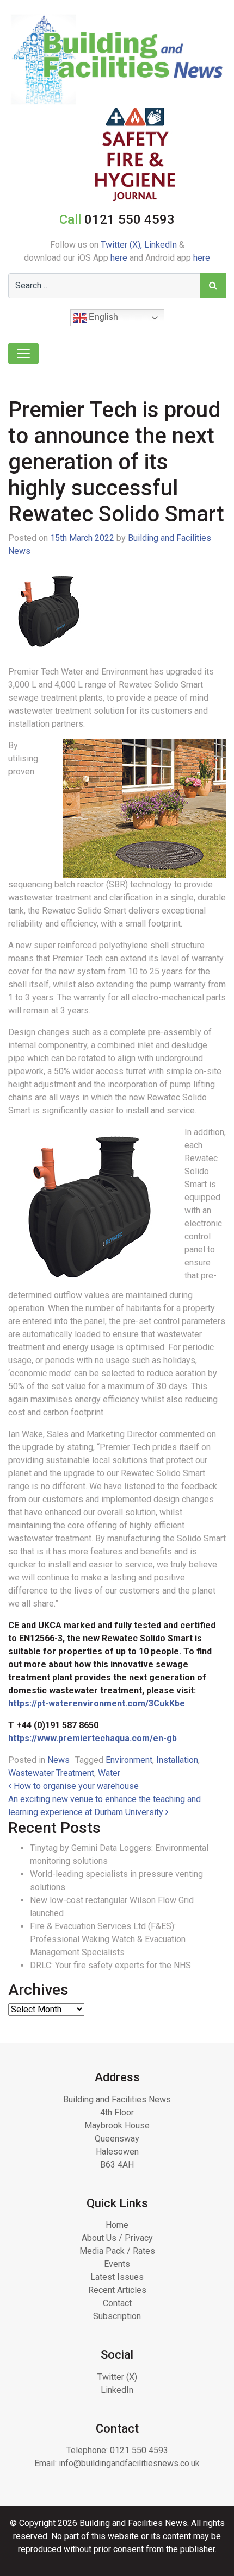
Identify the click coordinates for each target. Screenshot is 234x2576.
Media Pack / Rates (117, 2251)
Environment (129, 1760)
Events (117, 2264)
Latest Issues (117, 2277)
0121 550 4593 (139, 2450)
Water (109, 1773)
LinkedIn (161, 245)
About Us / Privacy (117, 2238)
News (59, 1760)
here (119, 258)
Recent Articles (117, 2290)
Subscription (117, 2316)
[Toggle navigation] (23, 354)
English (102, 317)
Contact (117, 2303)
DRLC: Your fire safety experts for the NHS (110, 1965)
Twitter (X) (117, 2377)
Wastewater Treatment (51, 1773)
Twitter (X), (122, 245)
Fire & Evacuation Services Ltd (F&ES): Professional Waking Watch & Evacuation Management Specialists (108, 1939)
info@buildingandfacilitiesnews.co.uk (129, 2463)
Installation (177, 1760)
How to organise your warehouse (75, 1786)
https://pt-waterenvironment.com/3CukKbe (97, 1703)
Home (117, 2225)
